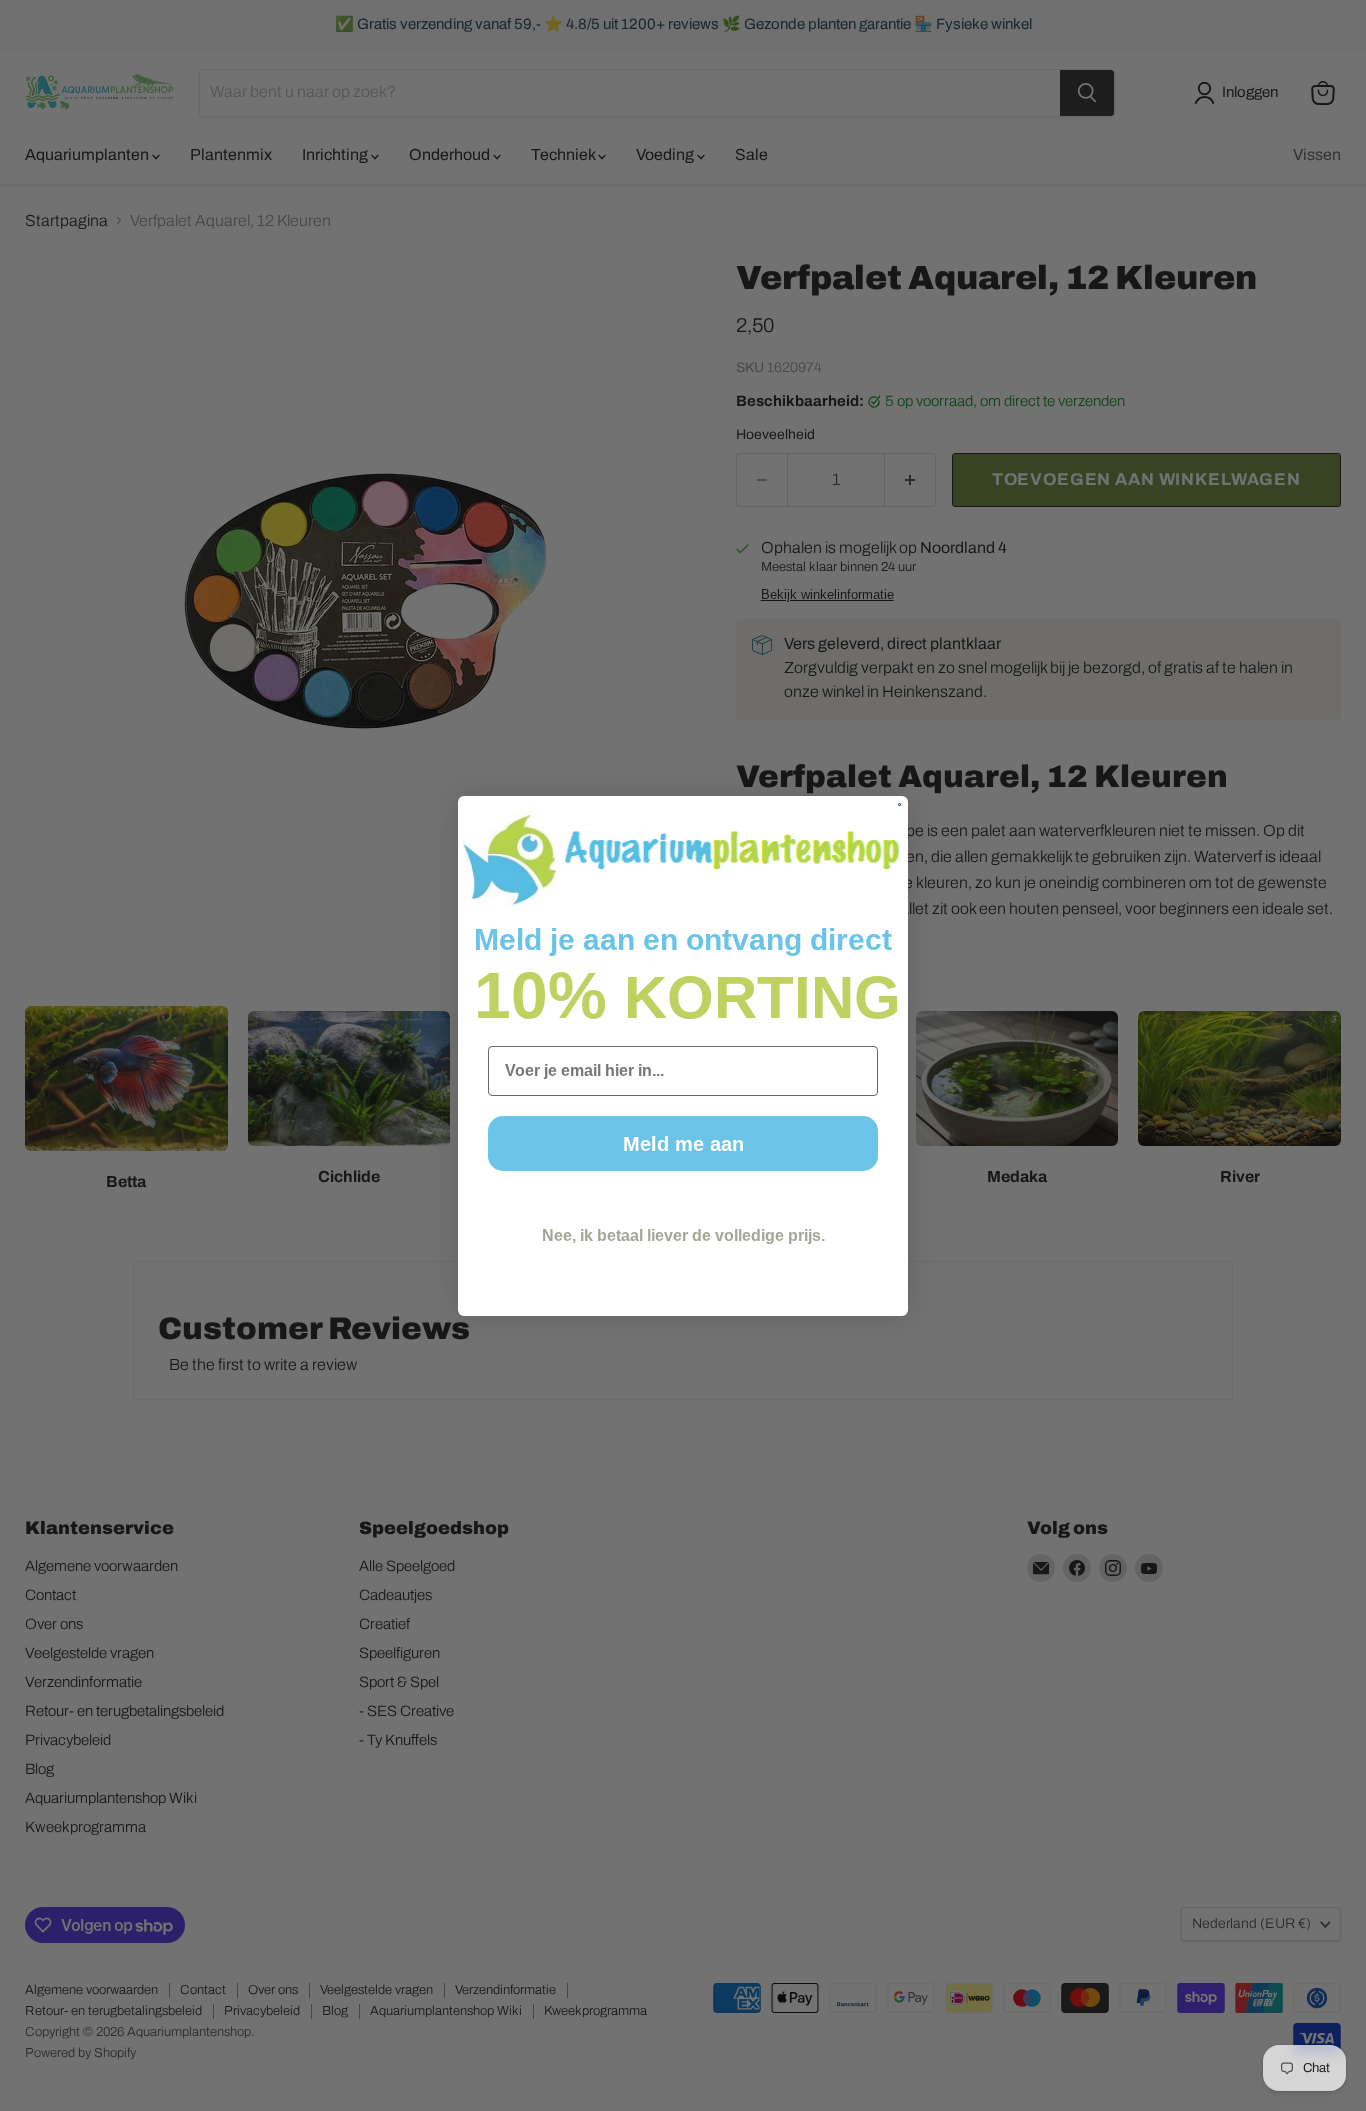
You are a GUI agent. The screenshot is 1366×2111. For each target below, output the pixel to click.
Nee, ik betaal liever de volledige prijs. (683, 1235)
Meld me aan (683, 1144)
